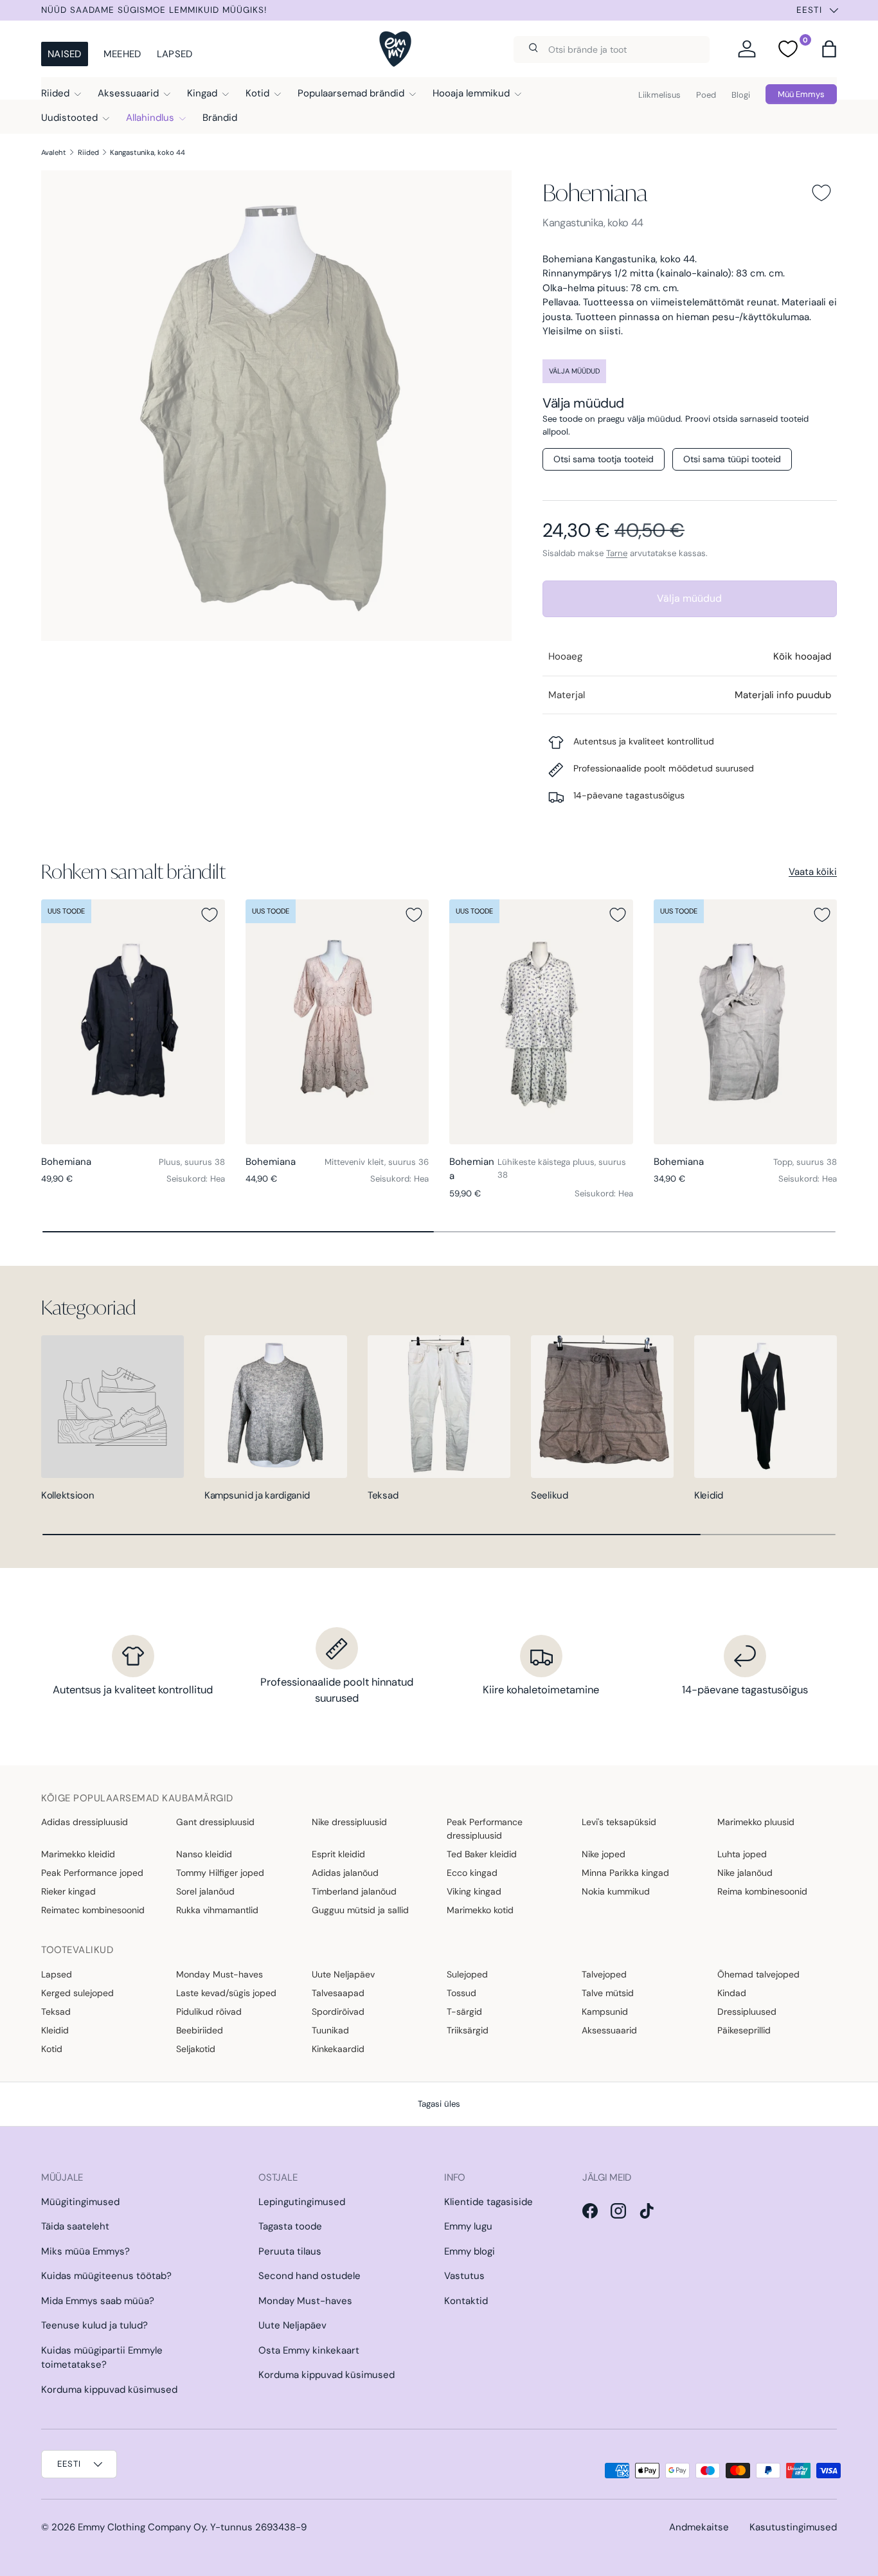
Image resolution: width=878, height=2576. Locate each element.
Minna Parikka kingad (625, 1873)
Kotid (257, 93)
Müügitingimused (80, 2202)
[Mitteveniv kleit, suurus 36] (337, 1022)
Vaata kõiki (813, 872)
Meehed (122, 54)
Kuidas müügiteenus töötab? (106, 2276)
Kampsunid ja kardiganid (257, 1495)
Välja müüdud (689, 598)
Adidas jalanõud (345, 1873)
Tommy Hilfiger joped (220, 1873)
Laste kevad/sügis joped (226, 1993)
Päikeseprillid (744, 2030)
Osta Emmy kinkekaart (309, 2350)
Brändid (220, 118)
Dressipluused (747, 2012)
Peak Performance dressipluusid (485, 1829)
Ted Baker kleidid (482, 1854)
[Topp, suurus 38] (746, 1022)
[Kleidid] (766, 1407)
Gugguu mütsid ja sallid (360, 1910)
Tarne (617, 553)
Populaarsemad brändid (351, 93)
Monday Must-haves (219, 1974)
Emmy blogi (470, 2251)
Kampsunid (605, 2012)
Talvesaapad (338, 1993)
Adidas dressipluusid (85, 1822)
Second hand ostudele (309, 2276)
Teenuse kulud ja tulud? (94, 2325)
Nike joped (604, 1854)
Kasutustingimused (793, 2527)
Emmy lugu (468, 2226)
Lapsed (175, 54)
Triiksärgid (468, 2030)
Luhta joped (742, 1854)
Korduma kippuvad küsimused (109, 2390)
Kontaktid (466, 2301)
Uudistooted (69, 118)
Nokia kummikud (616, 1891)
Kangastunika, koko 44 (148, 152)
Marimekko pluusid (756, 1822)
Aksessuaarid (128, 93)
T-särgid (464, 2012)
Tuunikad (330, 2030)
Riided (55, 93)
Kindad (732, 1993)
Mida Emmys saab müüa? (98, 2301)
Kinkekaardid (338, 2049)
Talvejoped (604, 1974)
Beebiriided (200, 2030)
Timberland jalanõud (354, 1891)
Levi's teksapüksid (619, 1822)
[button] (829, 49)
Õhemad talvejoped (758, 1974)
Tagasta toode (290, 2226)
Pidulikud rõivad (209, 2012)
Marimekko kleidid (78, 1854)
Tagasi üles (439, 2104)
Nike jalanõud (745, 1873)
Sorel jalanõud (205, 1891)
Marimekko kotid (480, 1910)
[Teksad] (439, 1407)
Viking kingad (474, 1891)
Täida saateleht (75, 2226)
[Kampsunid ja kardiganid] (276, 1407)
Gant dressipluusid (215, 1822)
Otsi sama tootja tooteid (604, 459)
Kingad (202, 93)
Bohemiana (595, 193)
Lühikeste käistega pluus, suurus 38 (562, 1168)
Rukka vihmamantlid (217, 1910)
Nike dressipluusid (349, 1822)
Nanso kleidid (204, 1854)
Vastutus (464, 2276)
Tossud (461, 1993)
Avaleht (54, 152)
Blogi (741, 95)
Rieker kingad (68, 1891)
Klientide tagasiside (488, 2202)
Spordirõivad (338, 2012)
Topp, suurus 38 (805, 1162)
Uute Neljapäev (343, 1974)
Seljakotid (196, 2049)
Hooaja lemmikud (471, 93)
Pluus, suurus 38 (192, 1162)
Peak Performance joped (92, 1873)
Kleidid (709, 1495)
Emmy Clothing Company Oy (142, 2527)
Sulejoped (467, 1974)
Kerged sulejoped (77, 1993)
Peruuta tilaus (290, 2251)
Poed (706, 95)
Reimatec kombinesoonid (93, 1910)
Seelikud (550, 1495)
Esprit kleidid (338, 1854)
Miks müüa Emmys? (85, 2251)
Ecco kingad (472, 1873)
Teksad (383, 1495)
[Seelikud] (602, 1407)
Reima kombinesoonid (762, 1891)
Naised (65, 54)
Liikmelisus (659, 95)
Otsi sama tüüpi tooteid (732, 459)
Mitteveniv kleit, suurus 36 (377, 1162)
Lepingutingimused (302, 2202)
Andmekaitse (699, 2527)
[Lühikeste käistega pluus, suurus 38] (541, 1022)
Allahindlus (150, 118)
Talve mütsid (608, 1993)
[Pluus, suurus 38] (133, 1022)
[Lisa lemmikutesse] (821, 193)
